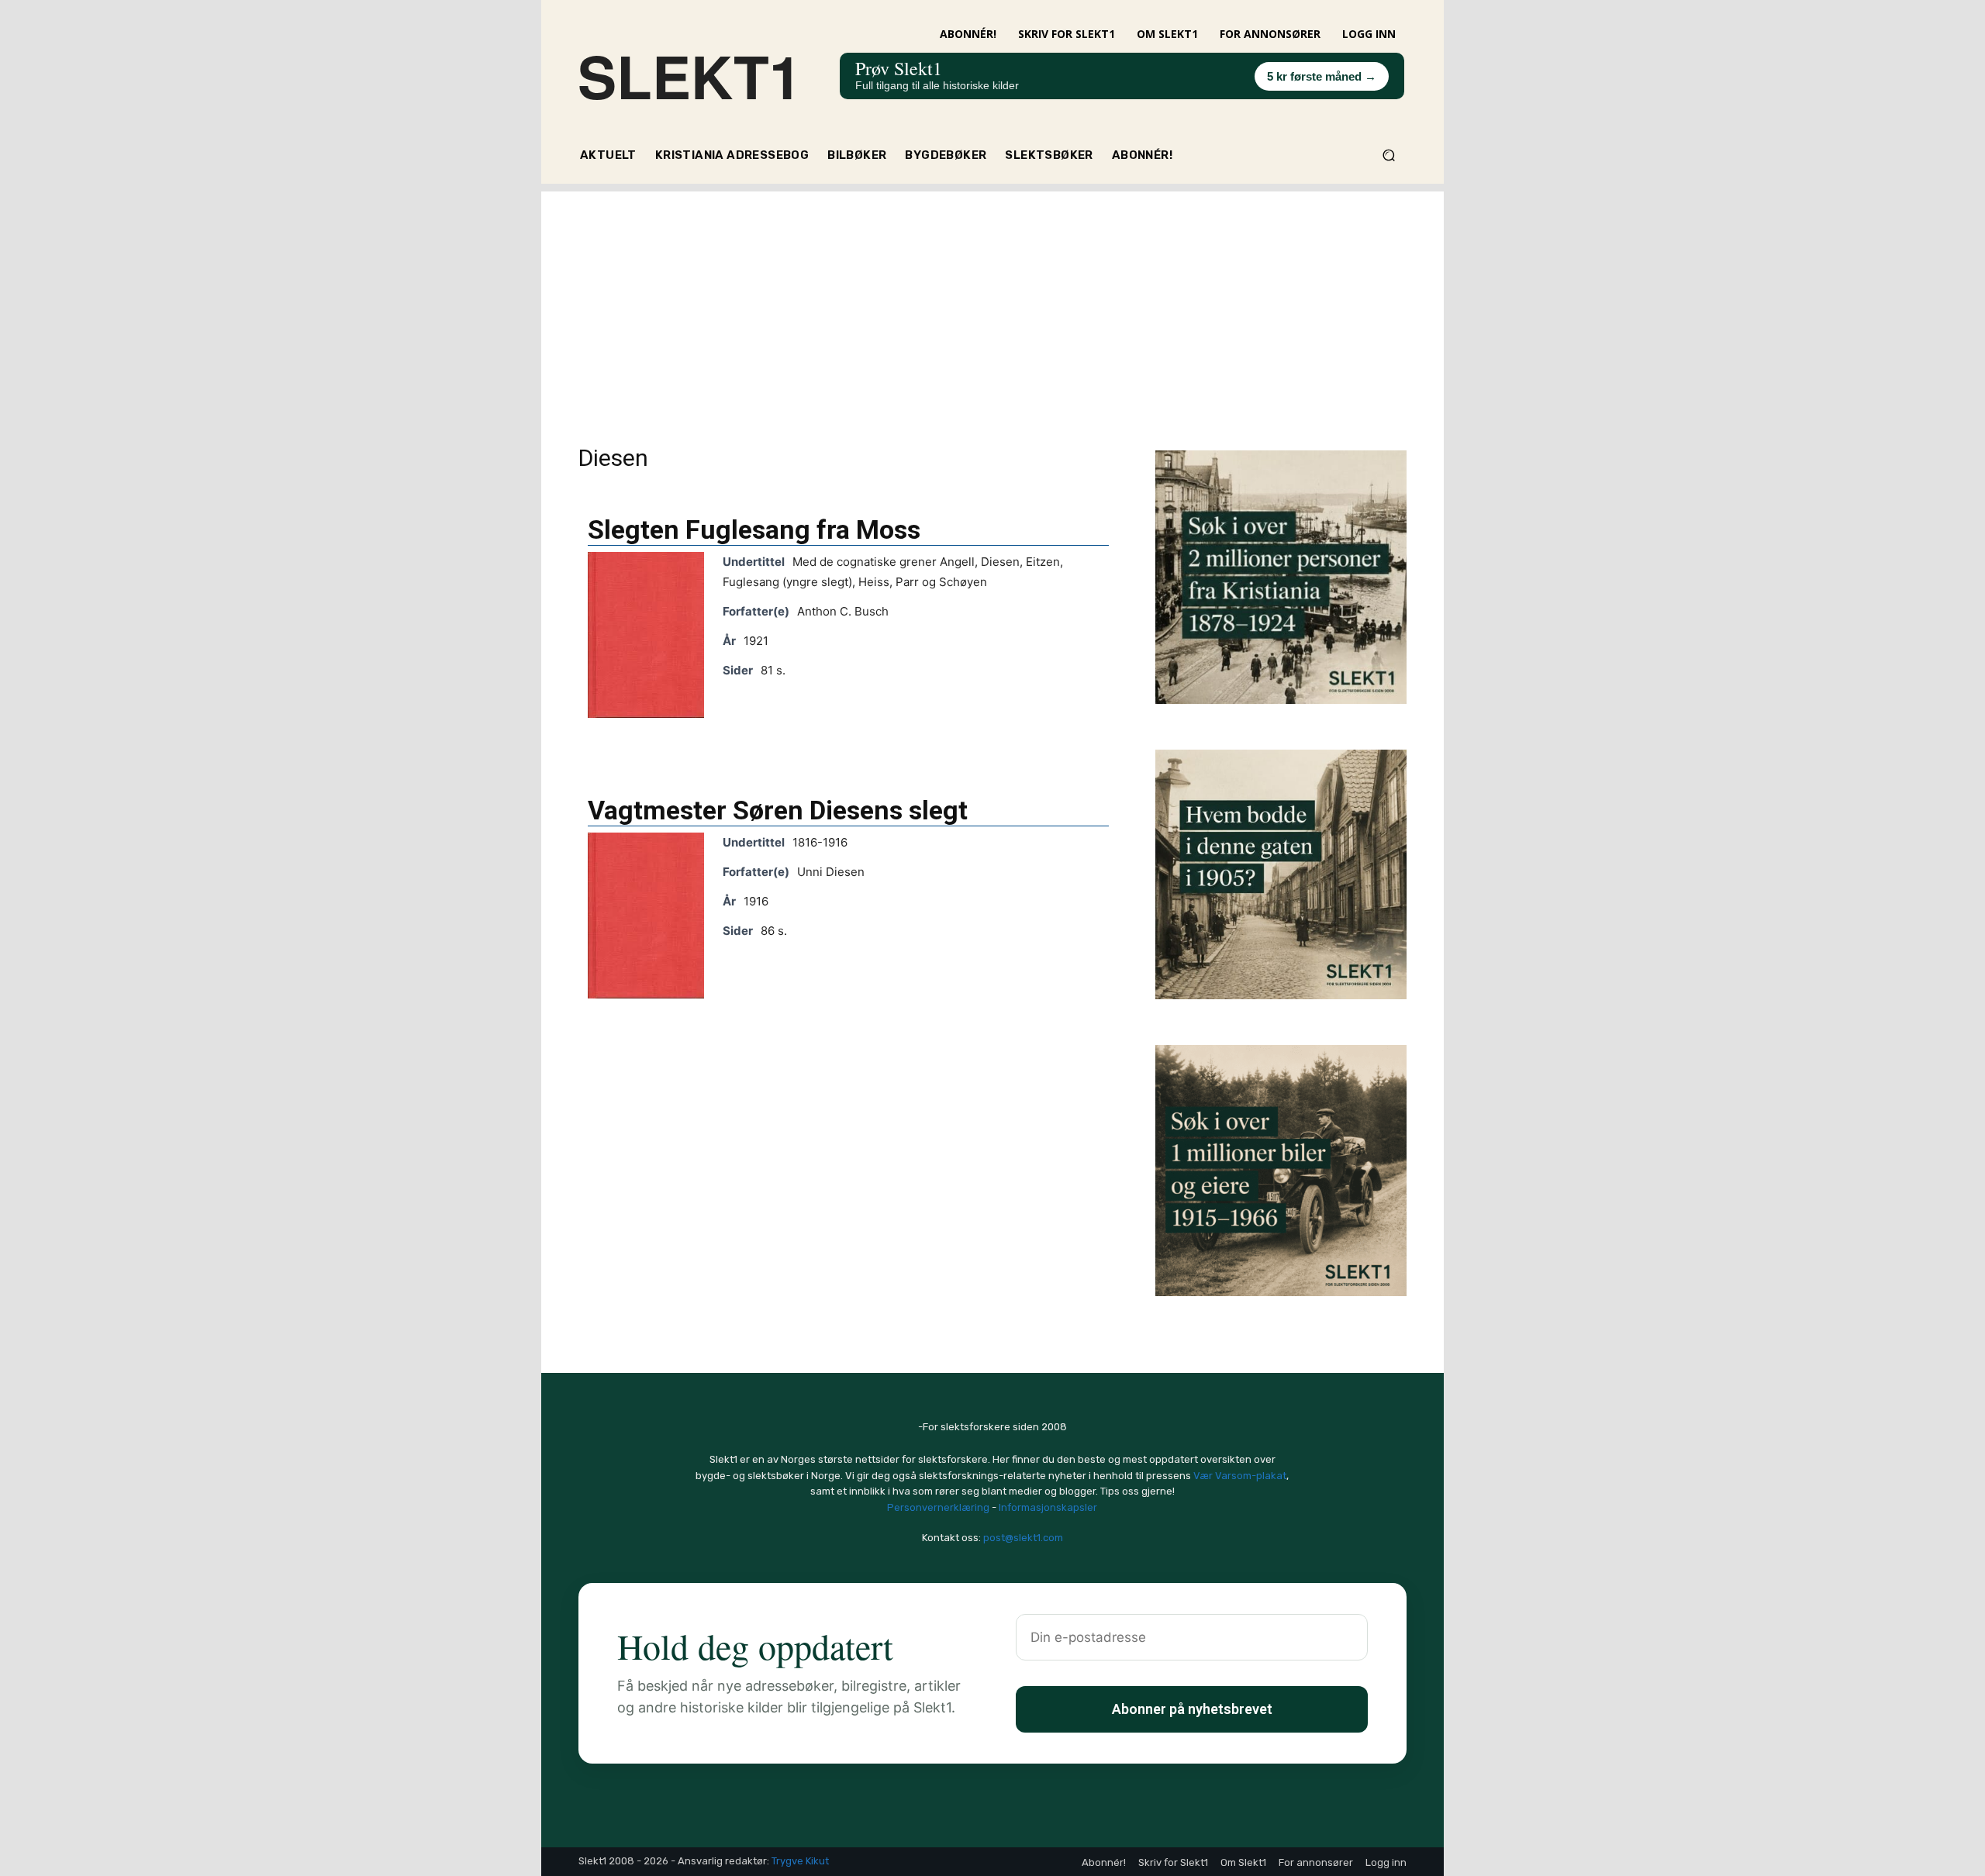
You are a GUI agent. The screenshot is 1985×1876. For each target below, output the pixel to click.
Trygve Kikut (800, 1861)
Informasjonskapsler (1048, 1507)
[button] (1388, 155)
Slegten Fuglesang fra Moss (754, 529)
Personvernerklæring (938, 1507)
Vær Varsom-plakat (1240, 1476)
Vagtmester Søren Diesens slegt (778, 810)
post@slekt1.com (1023, 1538)
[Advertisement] (992, 300)
